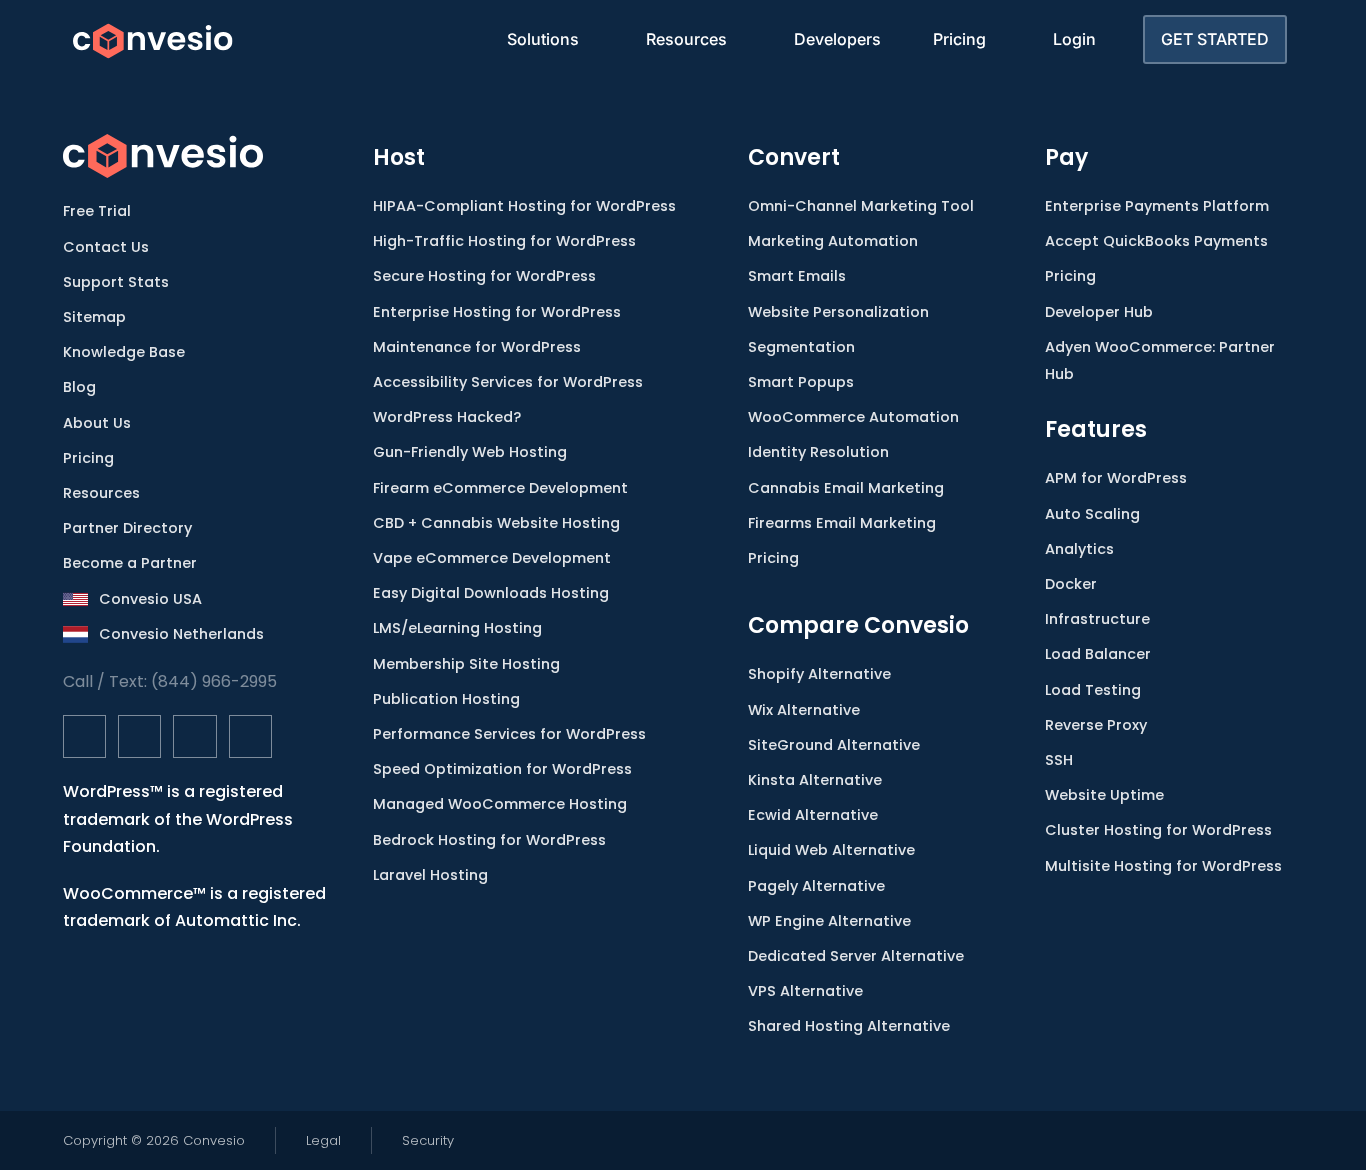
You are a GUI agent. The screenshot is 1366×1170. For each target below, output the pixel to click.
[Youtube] (250, 736)
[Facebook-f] (84, 736)
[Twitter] (139, 736)
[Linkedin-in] (194, 736)
